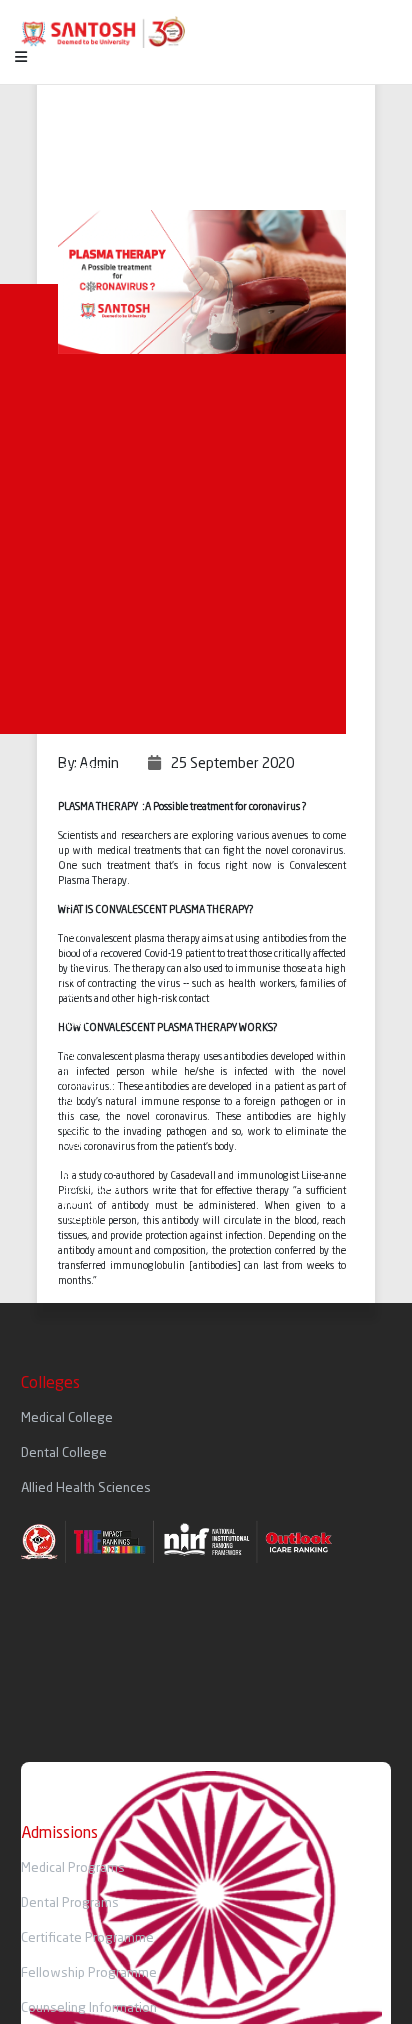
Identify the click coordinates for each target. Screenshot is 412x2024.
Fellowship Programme (89, 1973)
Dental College (64, 1453)
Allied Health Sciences (86, 1488)
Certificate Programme (87, 1938)
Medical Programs (73, 1868)
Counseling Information (89, 2008)
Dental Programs (70, 1903)
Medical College (67, 1418)
